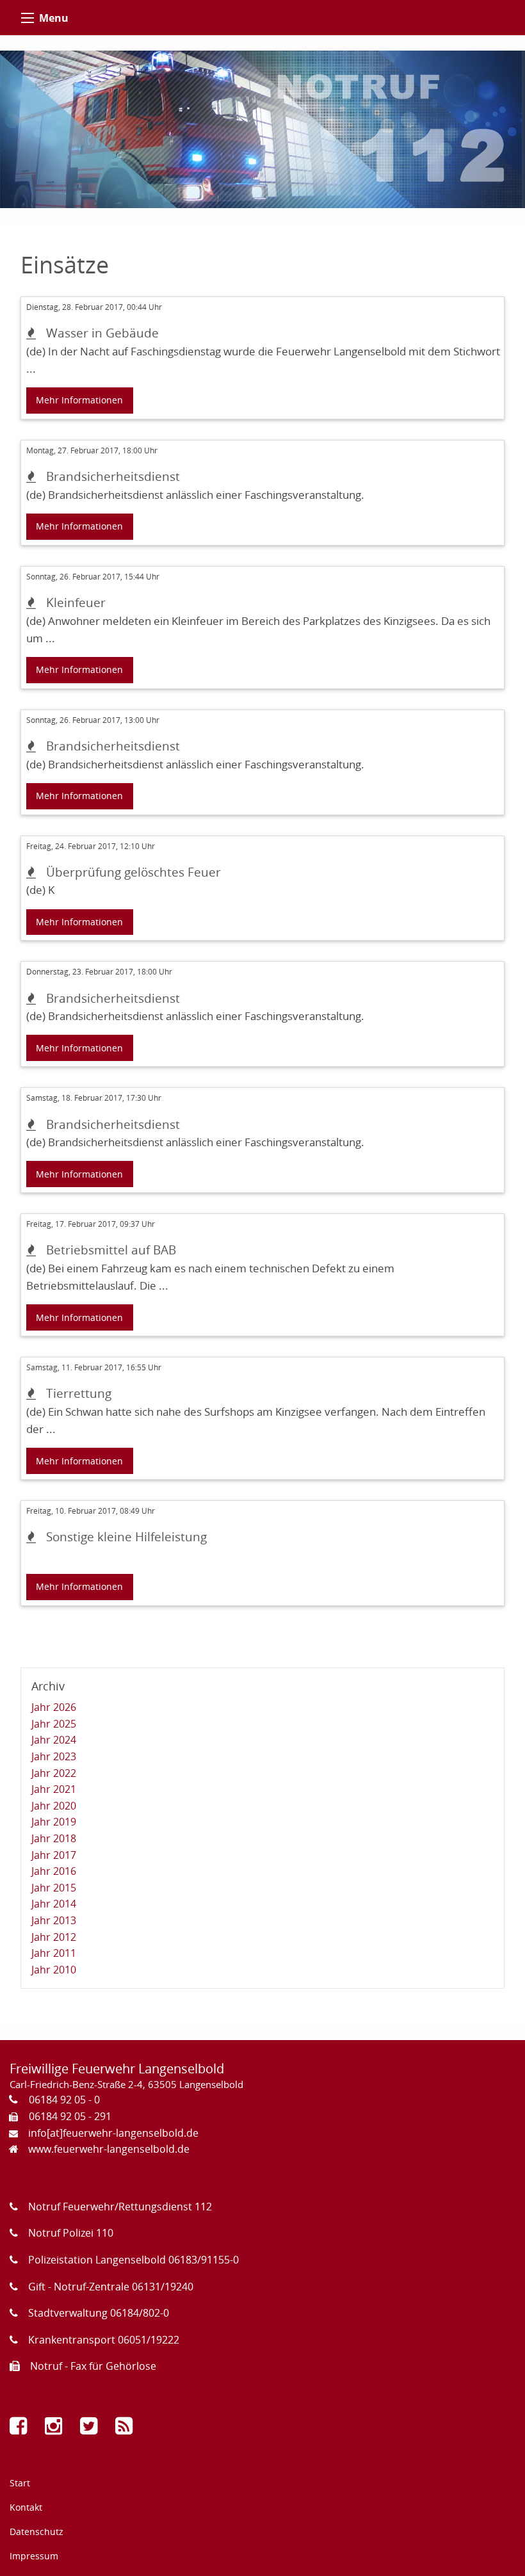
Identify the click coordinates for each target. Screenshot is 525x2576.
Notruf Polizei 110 (71, 2233)
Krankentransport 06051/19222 (104, 2340)
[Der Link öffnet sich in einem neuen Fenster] (21, 2429)
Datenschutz (36, 2531)
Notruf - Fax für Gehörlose (93, 2366)
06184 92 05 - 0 (64, 2100)
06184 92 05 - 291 (70, 2116)
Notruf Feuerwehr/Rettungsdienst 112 (120, 2207)
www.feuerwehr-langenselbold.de (109, 2149)
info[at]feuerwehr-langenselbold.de (113, 2133)
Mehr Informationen (79, 400)
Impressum (34, 2556)
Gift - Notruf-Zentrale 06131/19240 (111, 2287)
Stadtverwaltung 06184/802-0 (99, 2313)
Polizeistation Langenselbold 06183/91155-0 (133, 2260)
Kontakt (26, 2507)
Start (20, 2483)
